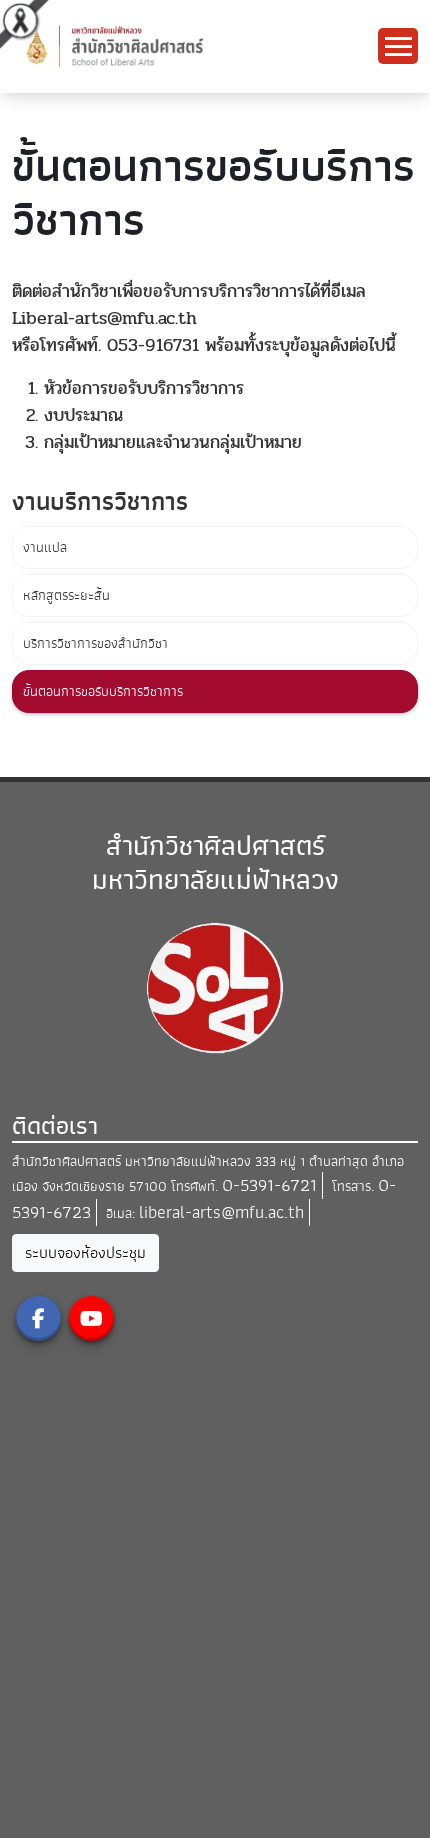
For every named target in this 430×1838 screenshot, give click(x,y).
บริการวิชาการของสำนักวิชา (95, 643)
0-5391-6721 (269, 1185)
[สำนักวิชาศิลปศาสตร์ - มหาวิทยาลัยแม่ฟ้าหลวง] (164, 45)
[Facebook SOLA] (38, 1318)
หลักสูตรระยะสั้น (66, 595)
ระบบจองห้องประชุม (85, 1253)
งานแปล (45, 547)
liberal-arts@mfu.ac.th (221, 1212)
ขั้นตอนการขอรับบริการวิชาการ (103, 691)
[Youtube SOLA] (91, 1318)
